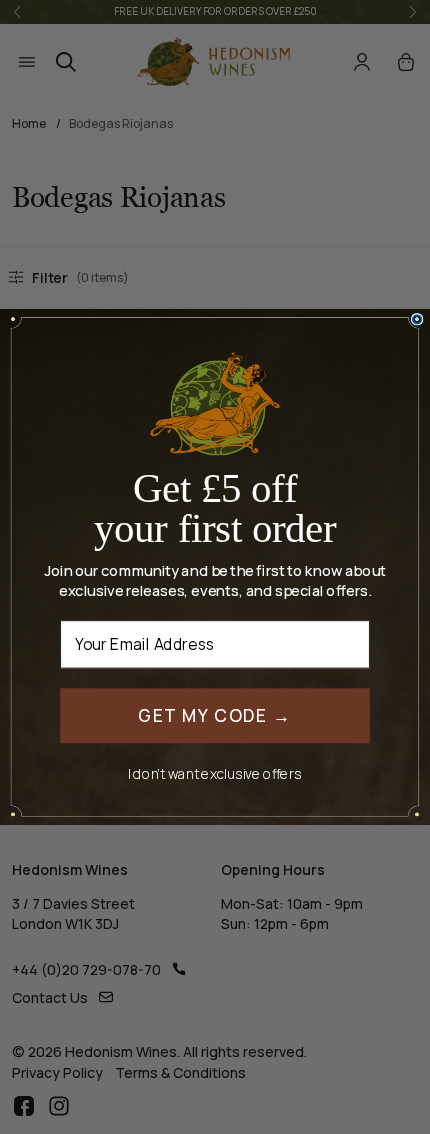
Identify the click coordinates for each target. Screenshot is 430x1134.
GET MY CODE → (214, 714)
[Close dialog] (417, 319)
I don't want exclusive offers (215, 773)
